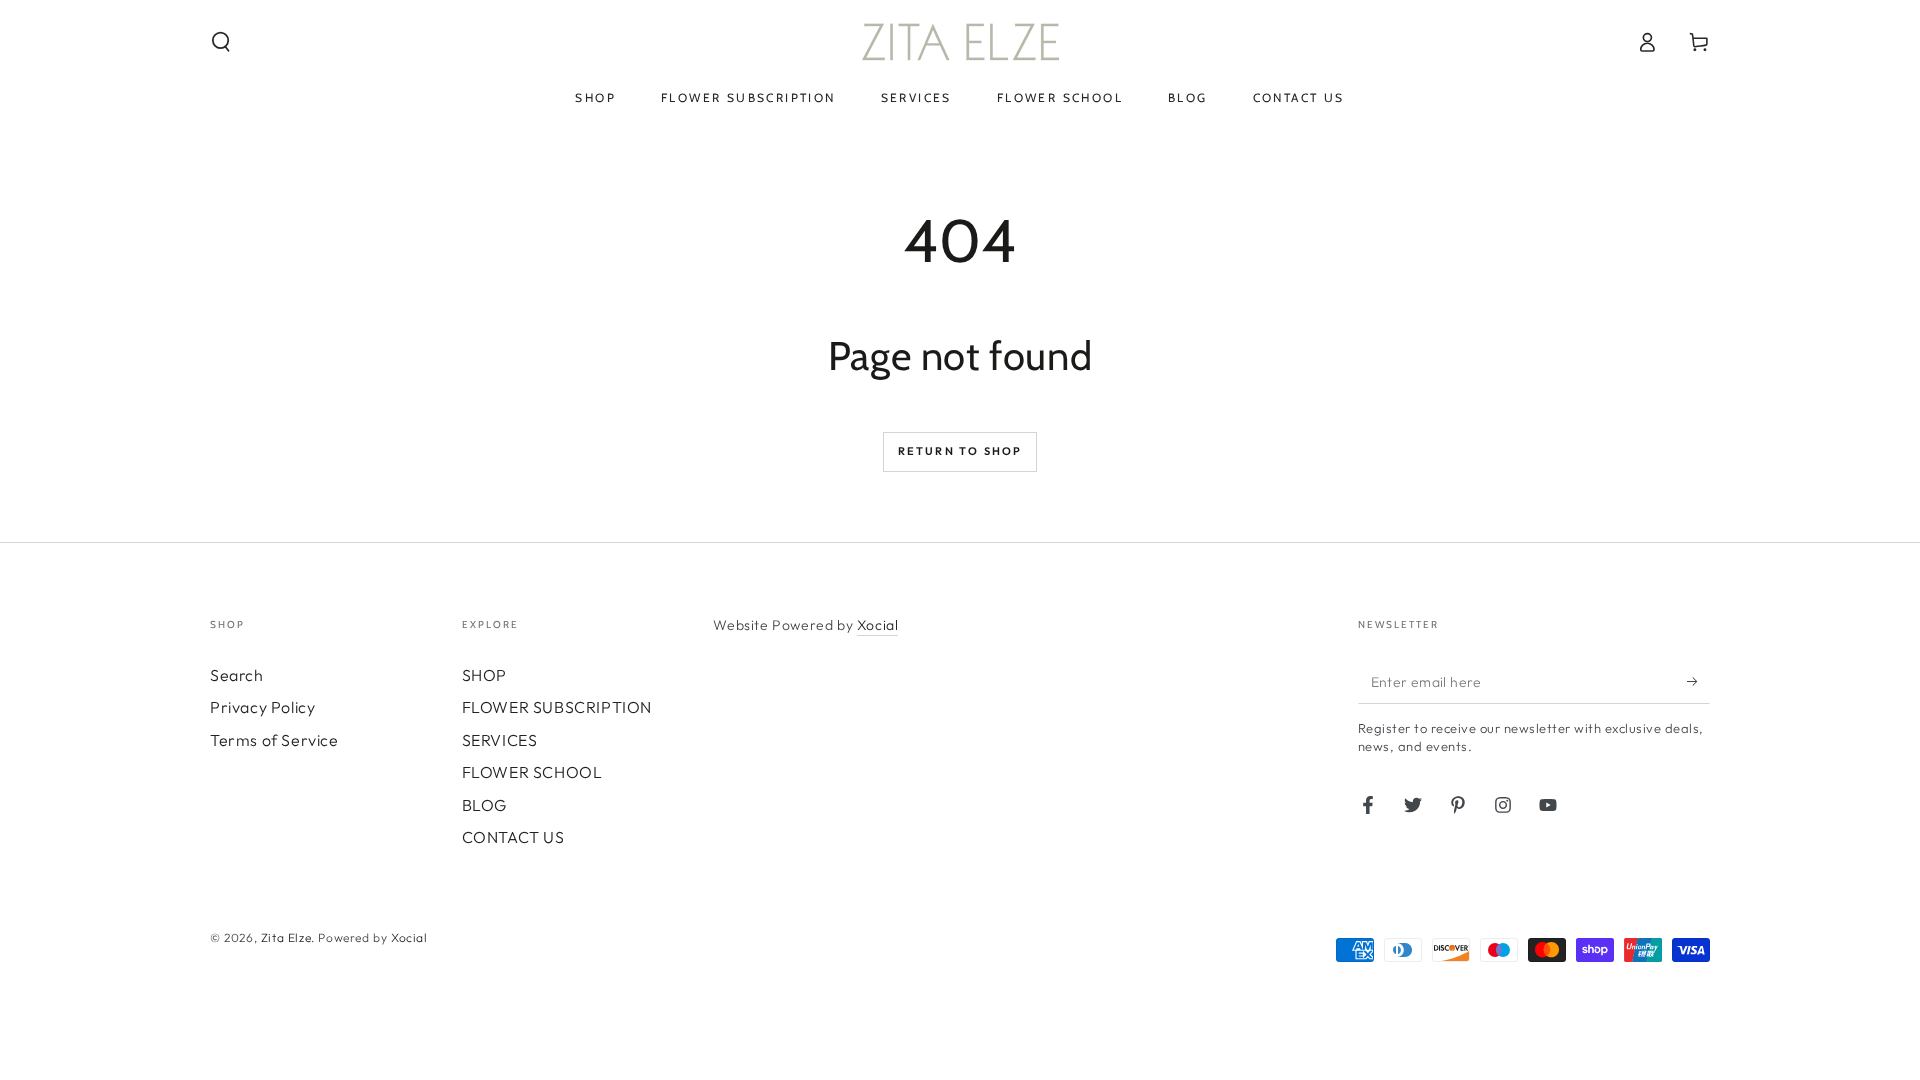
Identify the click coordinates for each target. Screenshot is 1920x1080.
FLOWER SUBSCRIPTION (557, 707)
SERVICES (500, 740)
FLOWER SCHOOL (532, 772)
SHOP (484, 675)
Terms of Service (274, 740)
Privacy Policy (262, 707)
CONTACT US (513, 837)
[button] (221, 42)
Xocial (878, 625)
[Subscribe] (1698, 681)
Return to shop (960, 451)
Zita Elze (286, 937)
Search (237, 675)
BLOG (484, 805)
